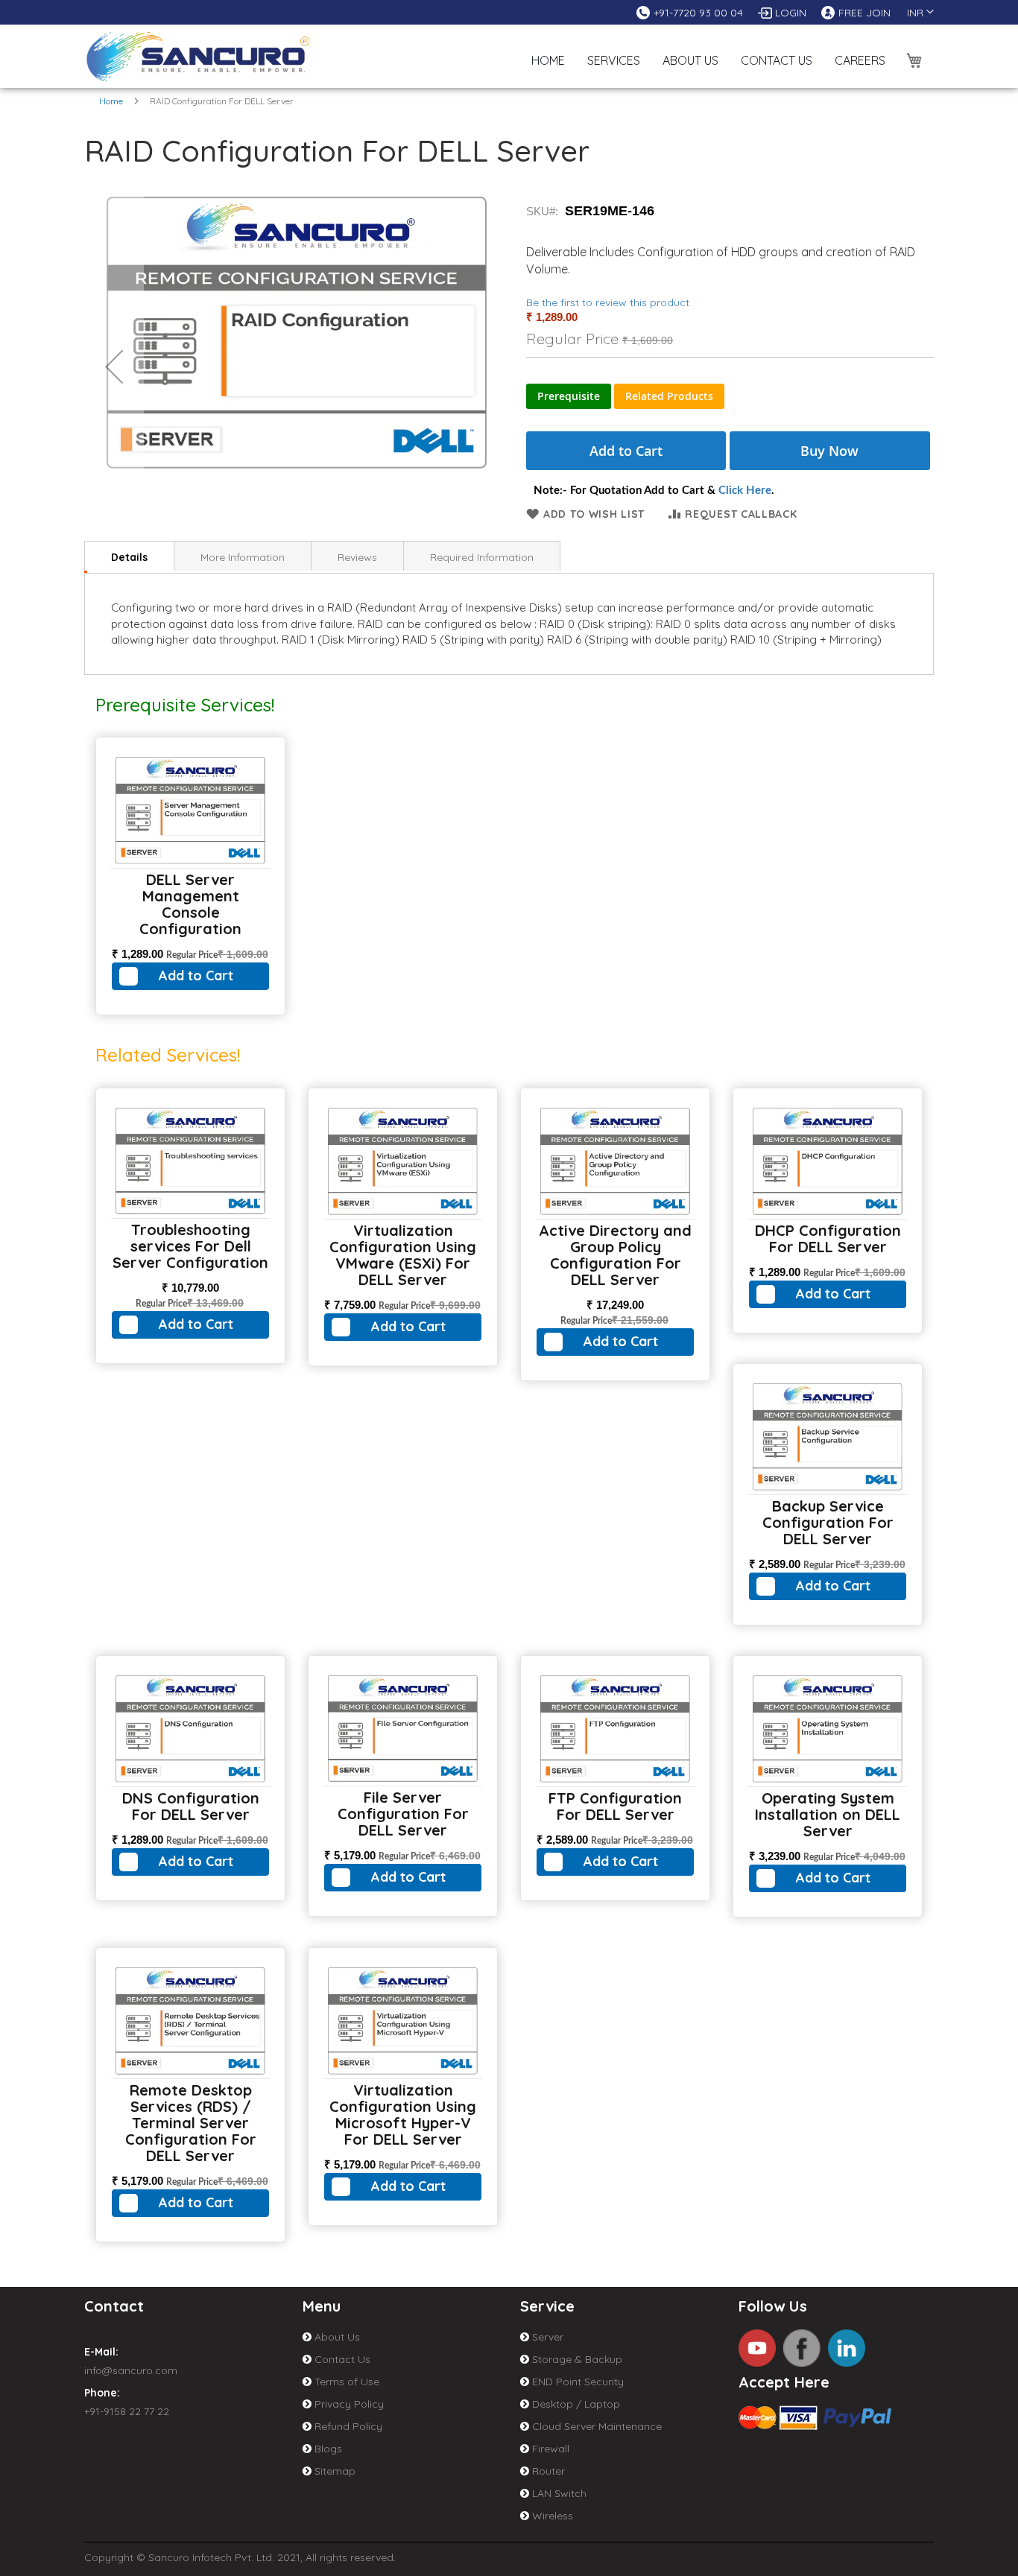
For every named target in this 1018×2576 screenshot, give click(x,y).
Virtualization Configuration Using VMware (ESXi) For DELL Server (403, 1255)
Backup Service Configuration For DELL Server (828, 1522)
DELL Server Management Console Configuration (190, 904)
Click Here (745, 491)
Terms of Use (345, 2382)
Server (546, 2337)
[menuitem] (614, 46)
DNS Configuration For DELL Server (191, 1806)
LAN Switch (558, 2493)
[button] (920, 12)
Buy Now (829, 451)
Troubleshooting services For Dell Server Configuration (190, 1246)
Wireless (551, 2516)
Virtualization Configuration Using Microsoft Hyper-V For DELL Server (403, 2115)
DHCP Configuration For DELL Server (828, 1238)
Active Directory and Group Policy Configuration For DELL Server (615, 1255)
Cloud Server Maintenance (595, 2426)
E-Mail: (101, 2352)
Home (111, 101)
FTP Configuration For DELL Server (615, 1806)
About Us (336, 2337)
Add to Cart (196, 975)
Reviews (357, 557)
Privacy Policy (348, 2404)
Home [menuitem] (548, 60)
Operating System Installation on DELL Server (828, 1814)
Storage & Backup (576, 2359)
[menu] (708, 49)
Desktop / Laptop (575, 2404)
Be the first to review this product (608, 302)
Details (129, 557)
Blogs (327, 2449)
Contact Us (341, 2359)
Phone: (102, 2393)
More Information (243, 557)
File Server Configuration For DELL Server (403, 1814)
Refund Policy (347, 2426)
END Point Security (576, 2382)
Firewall (549, 2449)
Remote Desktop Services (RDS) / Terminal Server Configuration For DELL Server (191, 2123)
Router (547, 2471)
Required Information (482, 557)
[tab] (129, 556)
